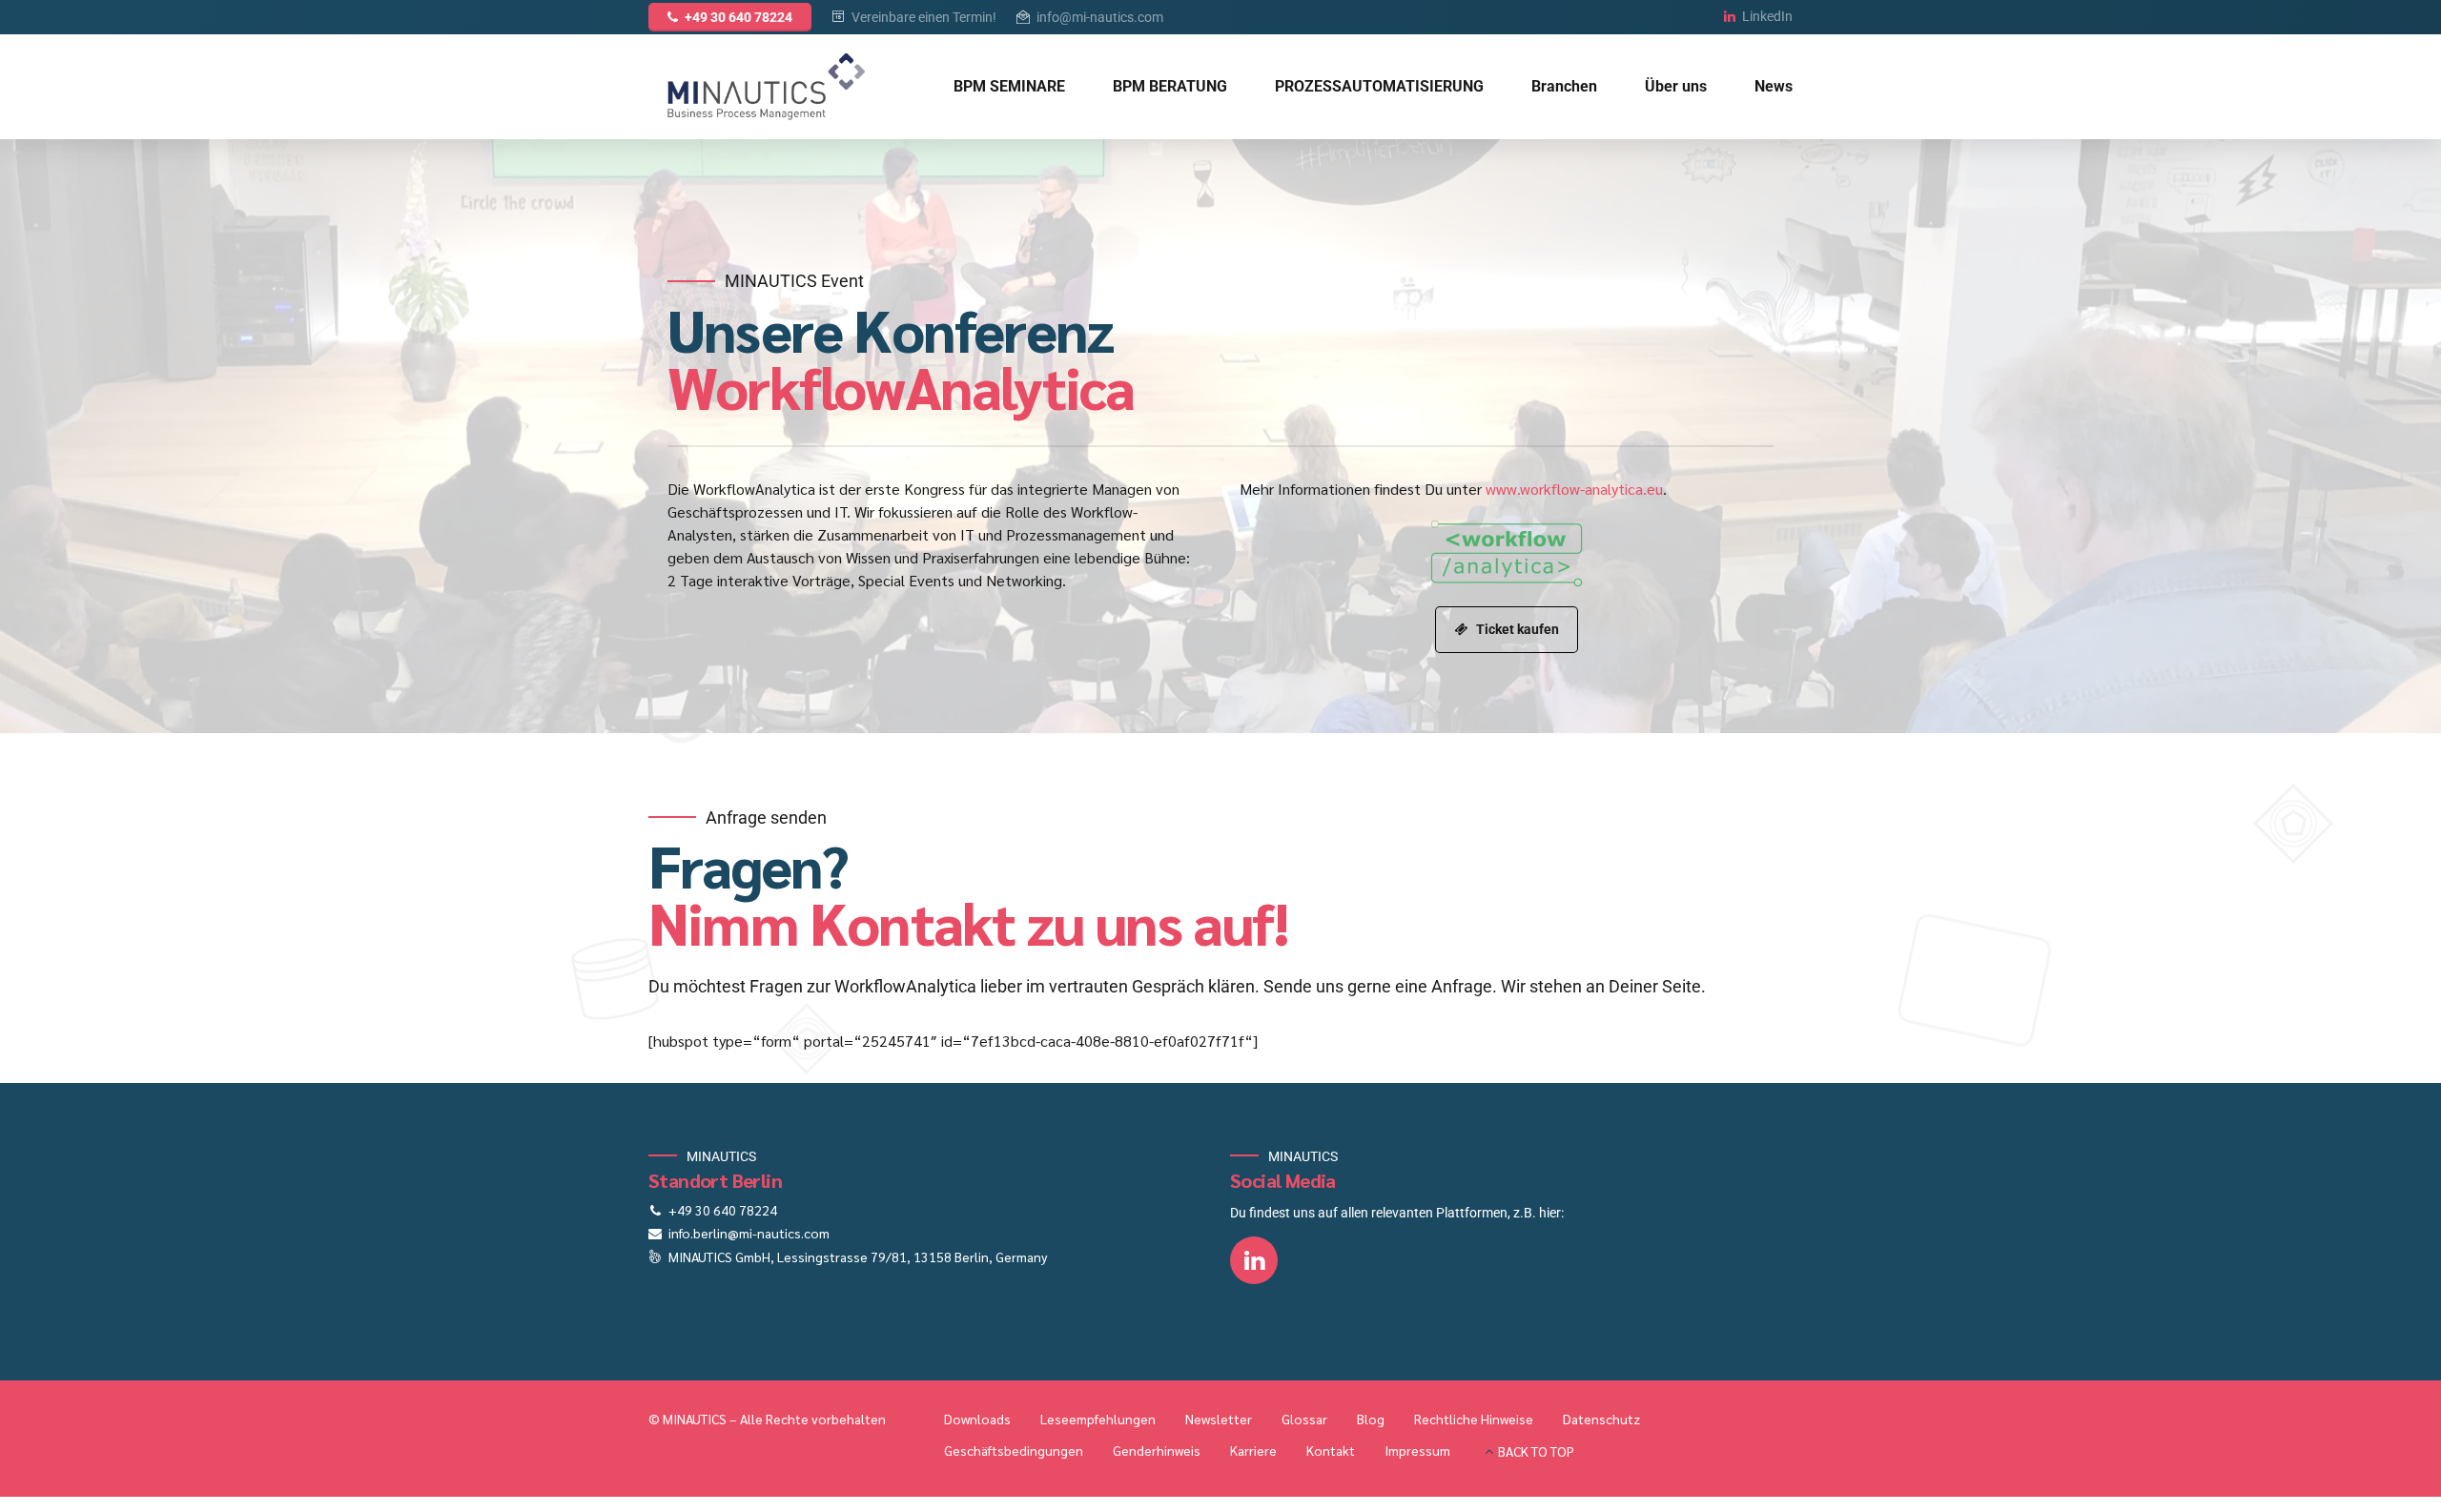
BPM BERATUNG (1170, 86)
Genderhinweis (1157, 1450)
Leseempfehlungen (1098, 1419)
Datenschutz (1601, 1419)
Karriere (1253, 1450)
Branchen (1564, 86)
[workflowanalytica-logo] (1507, 553)
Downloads (977, 1419)
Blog (1371, 1419)
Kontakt (1331, 1450)
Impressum (1417, 1450)
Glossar (1304, 1419)
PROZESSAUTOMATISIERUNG (1379, 86)
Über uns (1676, 86)
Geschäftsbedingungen (1014, 1450)
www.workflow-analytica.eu (1574, 489)
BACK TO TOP (1536, 1451)
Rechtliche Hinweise (1474, 1419)
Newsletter (1219, 1419)
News (1774, 86)
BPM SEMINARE (1009, 86)
